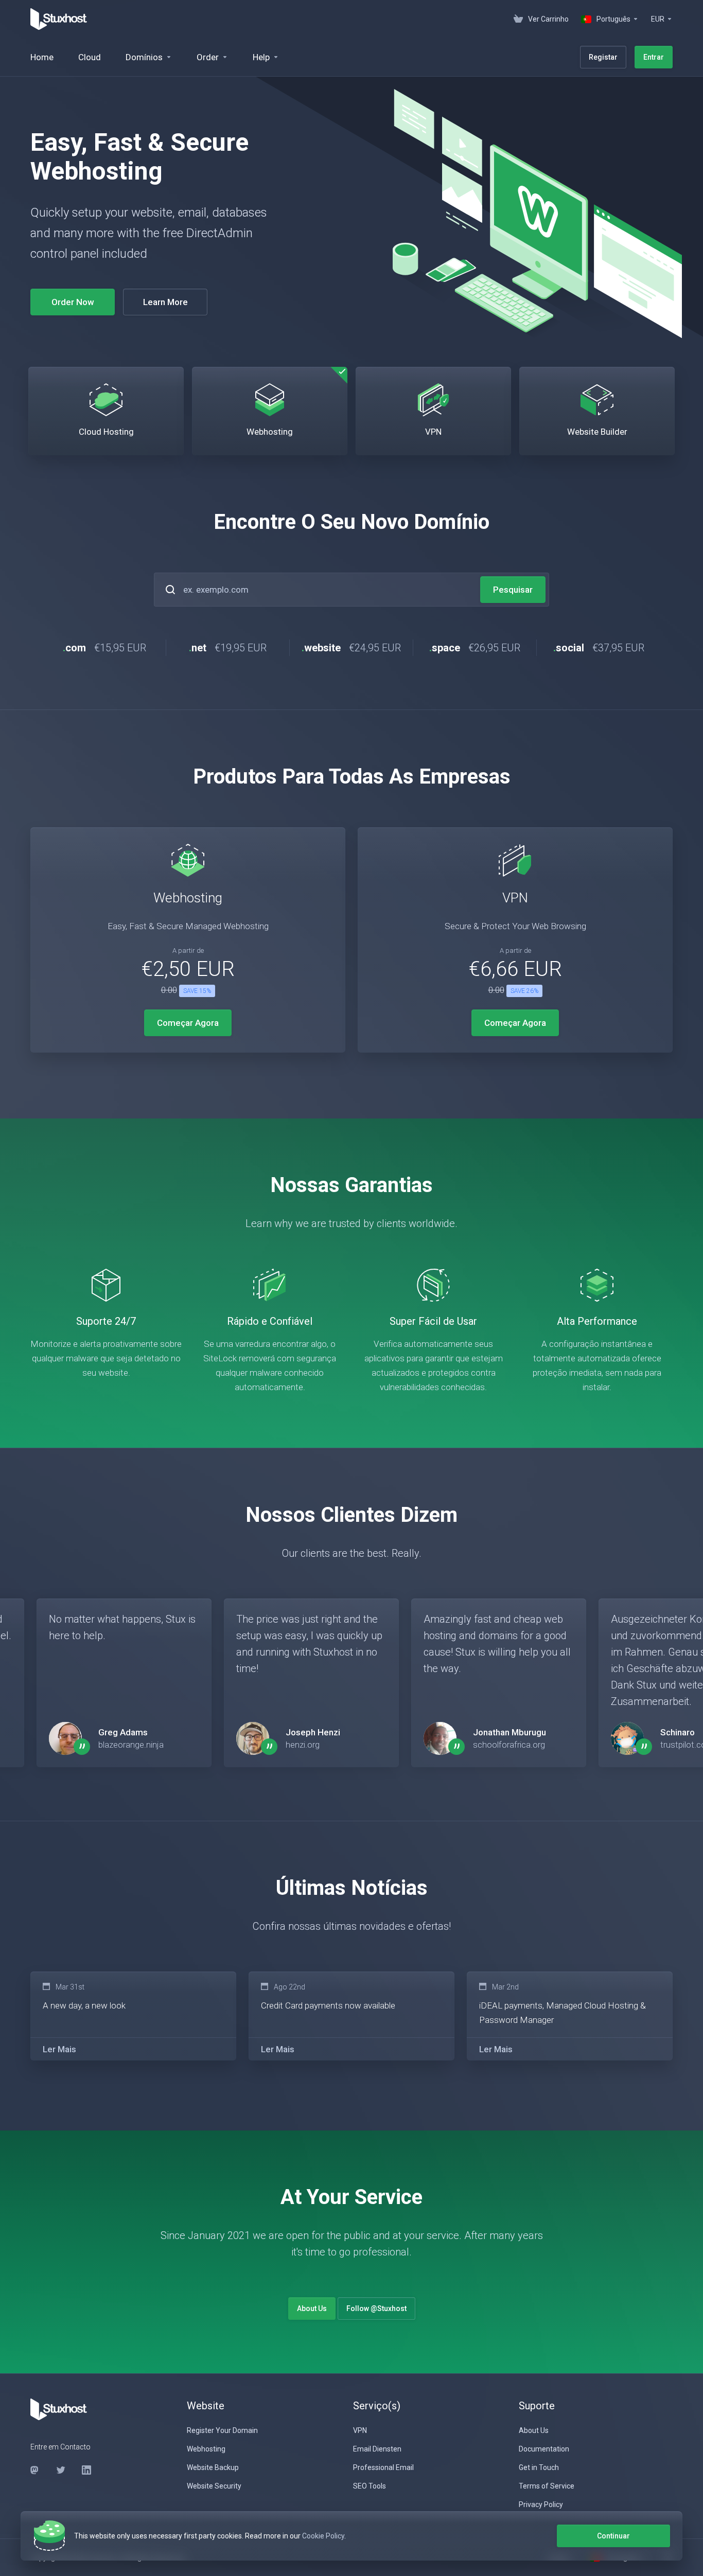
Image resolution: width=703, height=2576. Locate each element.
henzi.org (303, 1745)
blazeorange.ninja (131, 1745)
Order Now (73, 302)
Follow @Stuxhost (376, 2308)
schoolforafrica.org (509, 1745)
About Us (312, 2308)
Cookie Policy (323, 2536)
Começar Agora (188, 1023)
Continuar (613, 2536)
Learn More (165, 302)
